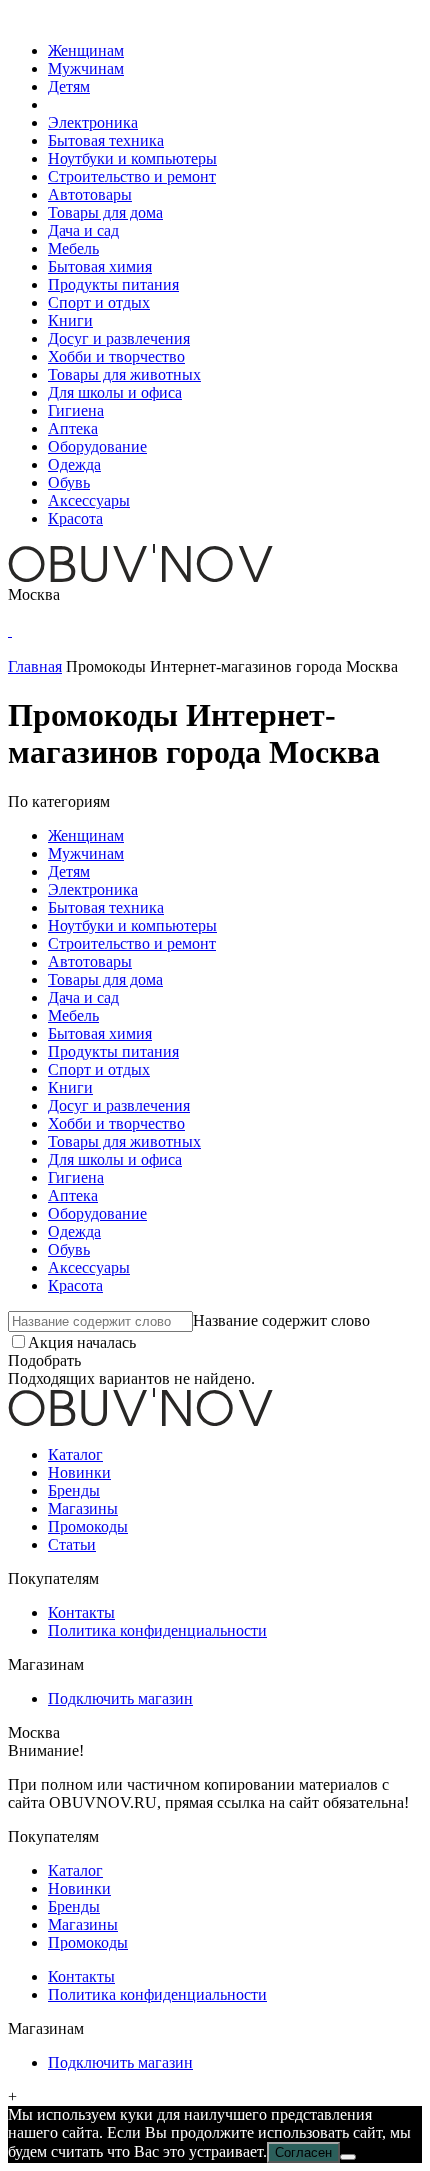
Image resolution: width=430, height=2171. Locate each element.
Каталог (75, 1454)
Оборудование (97, 446)
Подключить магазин (120, 1698)
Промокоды (88, 1526)
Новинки (79, 1472)
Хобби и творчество (116, 356)
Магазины (83, 1508)
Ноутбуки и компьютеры (132, 158)
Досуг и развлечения (119, 338)
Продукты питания (113, 284)
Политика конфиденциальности (157, 1630)
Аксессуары (89, 500)
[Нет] (348, 2157)
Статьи (72, 1544)
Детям (69, 86)
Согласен (303, 2152)
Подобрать (44, 1360)
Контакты (81, 1612)
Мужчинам (86, 68)
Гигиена (76, 410)
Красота (75, 518)
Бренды (74, 1490)
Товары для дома (105, 212)
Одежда (74, 464)
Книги (70, 320)
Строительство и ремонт (132, 176)
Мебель (73, 248)
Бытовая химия (100, 266)
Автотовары (90, 194)
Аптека (73, 428)
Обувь (69, 482)
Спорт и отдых (99, 302)
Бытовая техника (106, 140)
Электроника (93, 122)
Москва (34, 594)
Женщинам (86, 50)
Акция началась (82, 1342)
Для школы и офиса (115, 392)
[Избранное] (10, 630)
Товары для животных (124, 374)
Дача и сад (83, 230)
